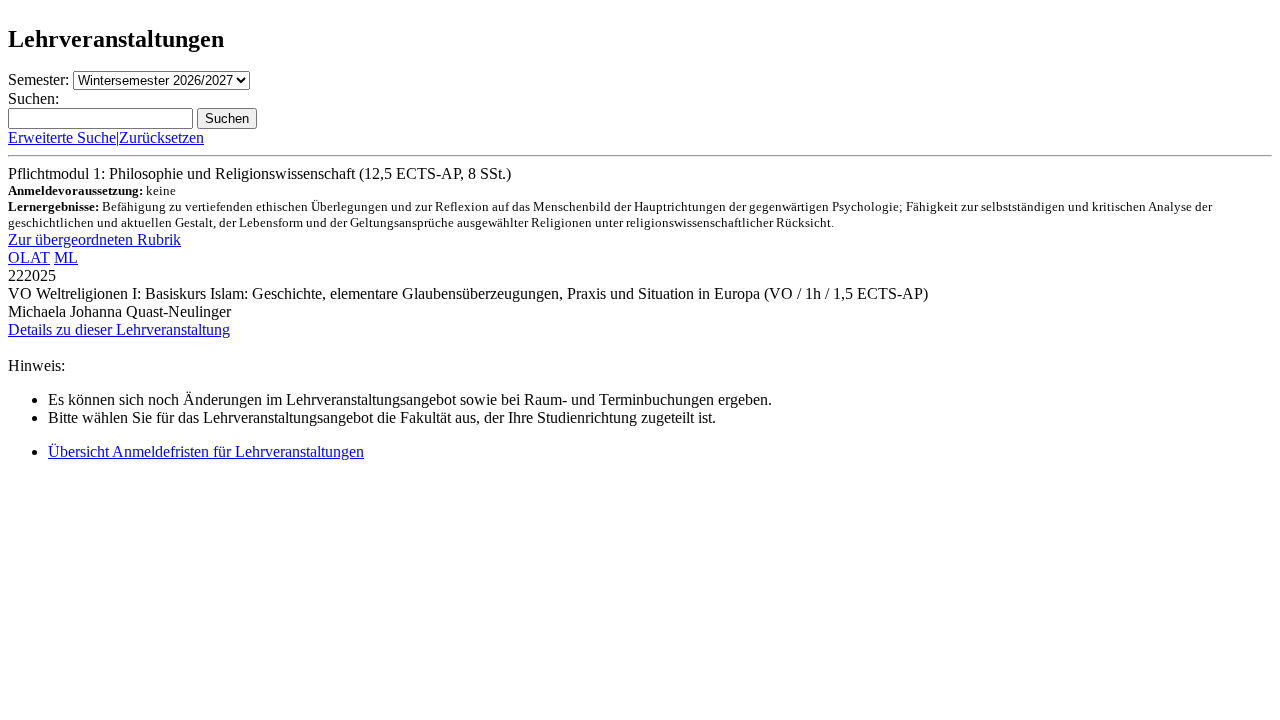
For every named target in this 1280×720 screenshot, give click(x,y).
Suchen (227, 118)
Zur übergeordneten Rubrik (94, 239)
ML (66, 257)
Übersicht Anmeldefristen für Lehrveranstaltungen (206, 451)
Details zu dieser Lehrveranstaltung (119, 329)
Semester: (38, 79)
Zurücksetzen (161, 137)
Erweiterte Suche (62, 137)
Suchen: (33, 98)
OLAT (29, 257)
